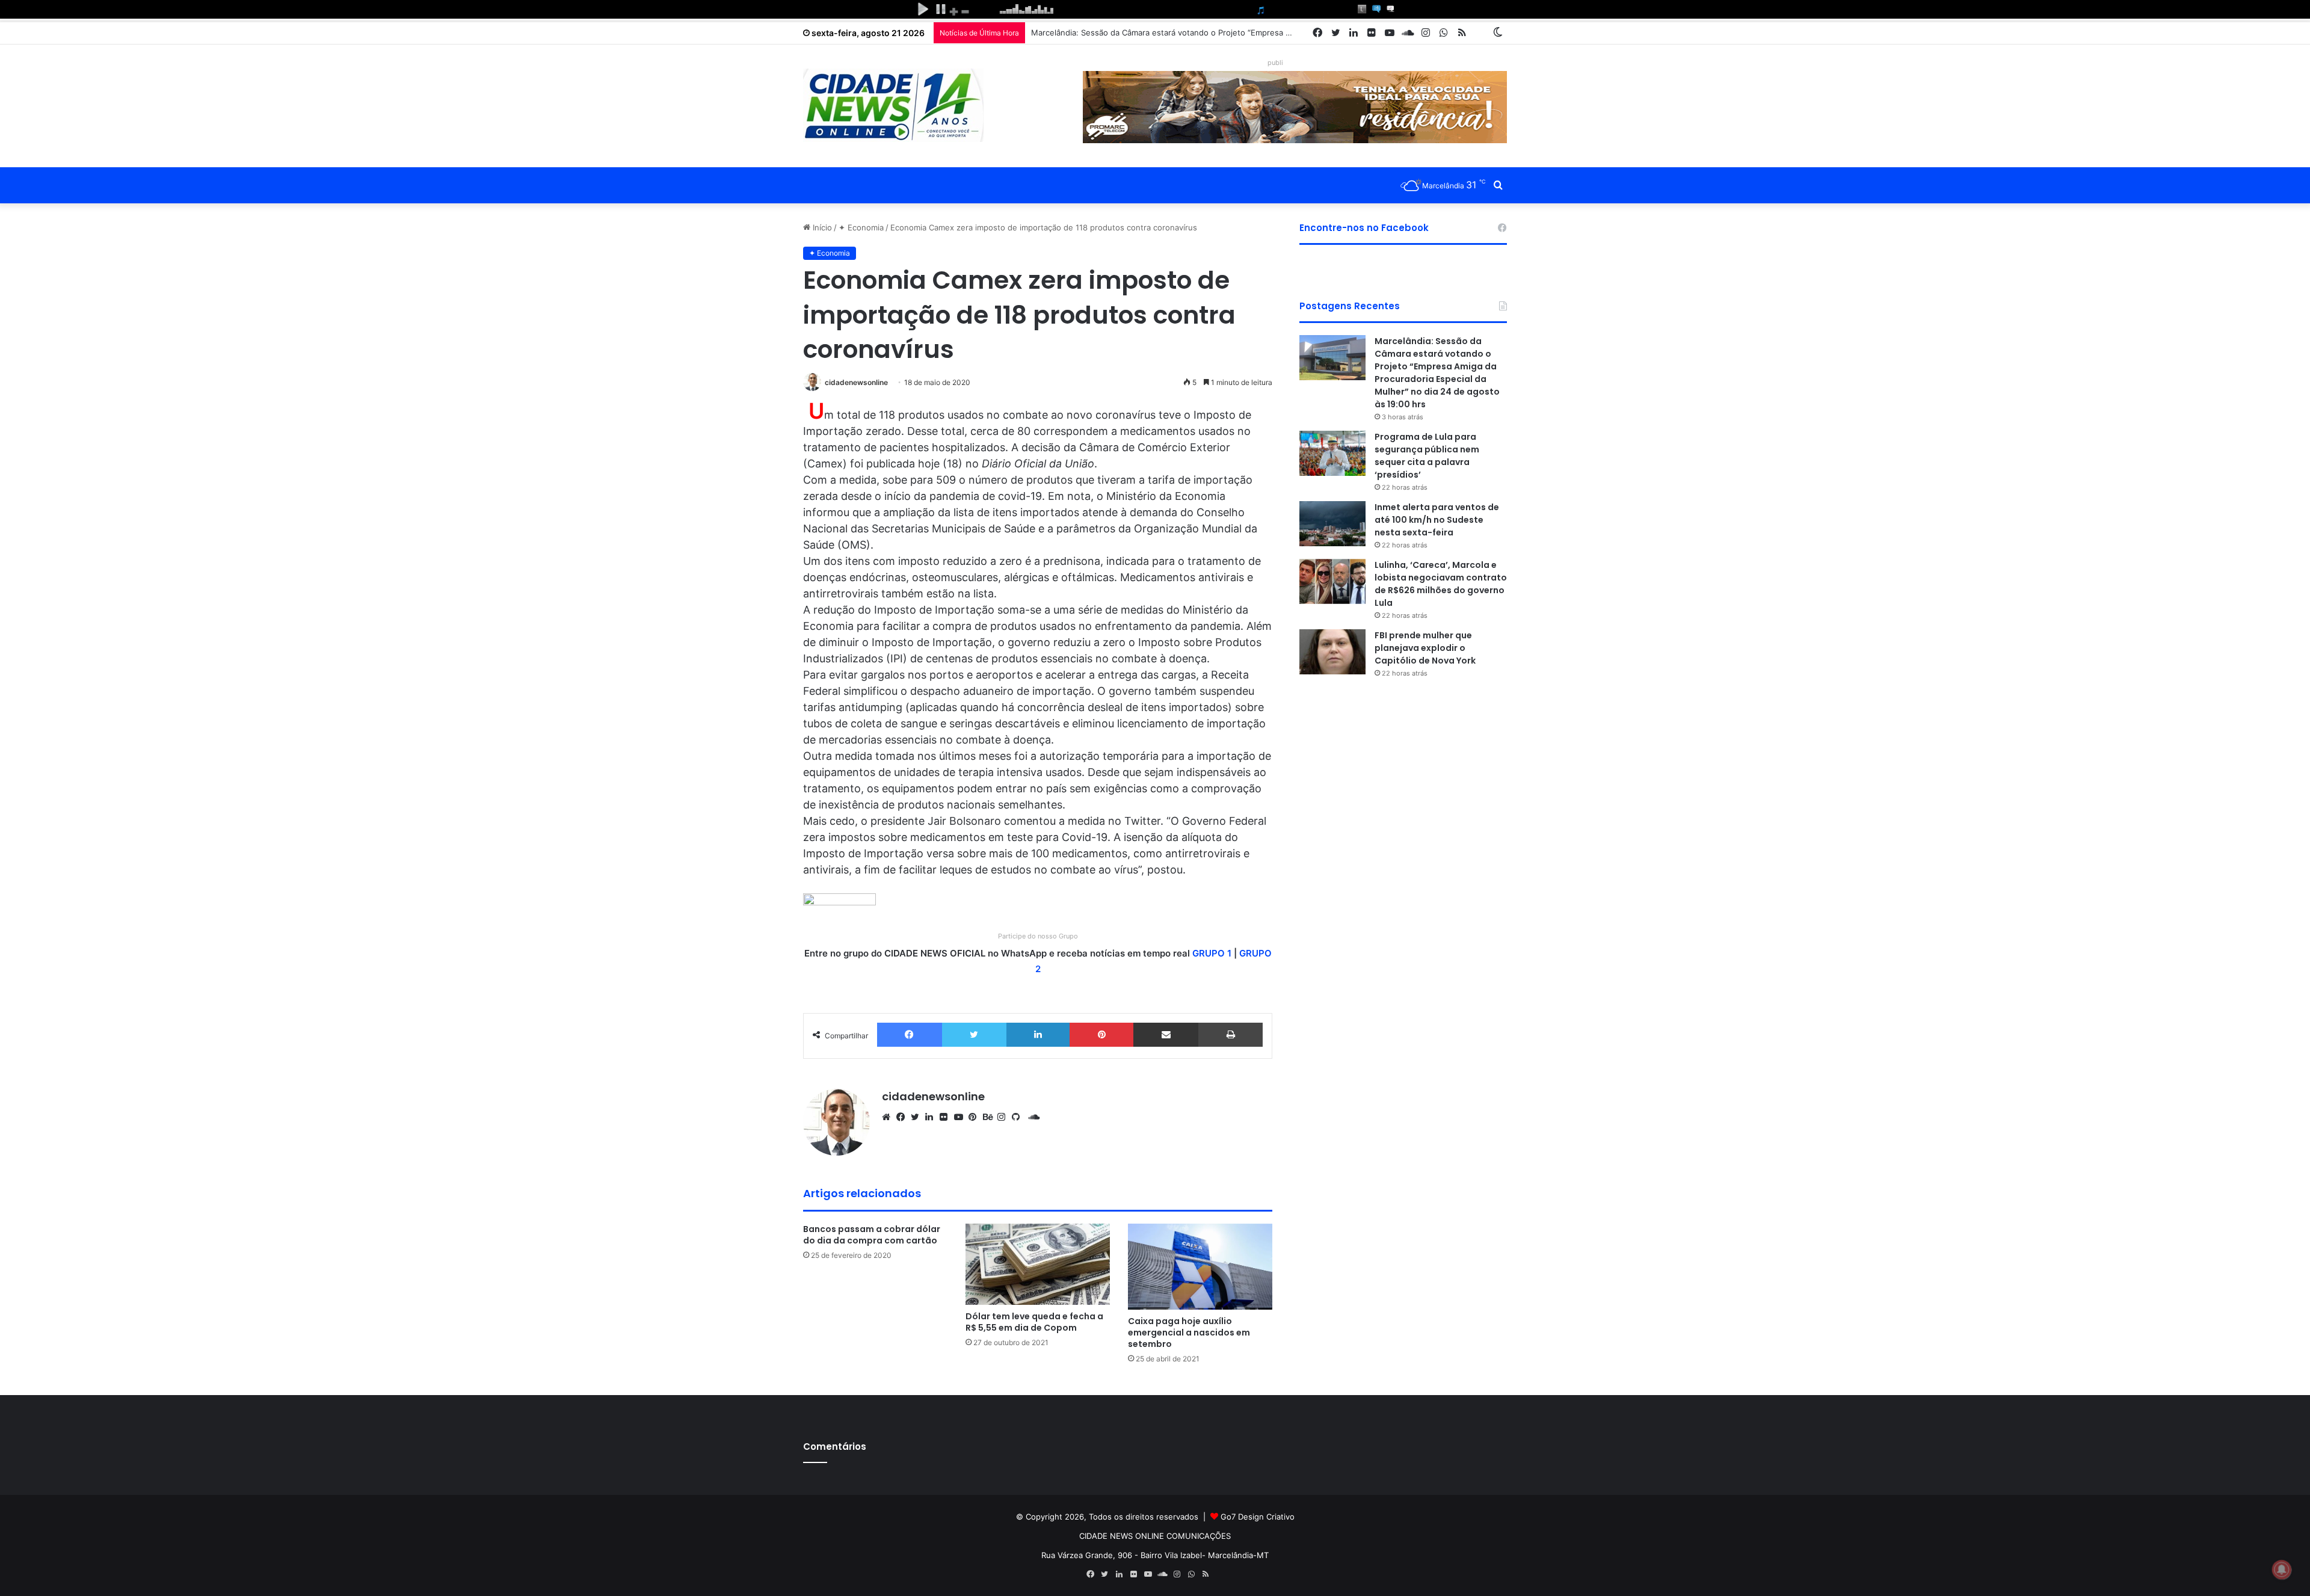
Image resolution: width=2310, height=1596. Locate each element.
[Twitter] (974, 1035)
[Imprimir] (1230, 1035)
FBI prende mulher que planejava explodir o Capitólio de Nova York (1425, 648)
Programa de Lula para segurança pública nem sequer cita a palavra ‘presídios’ (1427, 456)
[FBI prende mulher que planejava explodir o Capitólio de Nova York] (1332, 652)
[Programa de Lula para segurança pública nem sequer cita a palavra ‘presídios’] (1332, 453)
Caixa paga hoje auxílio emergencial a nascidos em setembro (1189, 1333)
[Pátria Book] (1480, 33)
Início (821, 227)
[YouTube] (961, 1117)
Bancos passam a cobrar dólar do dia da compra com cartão (872, 1235)
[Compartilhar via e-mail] (1166, 1035)
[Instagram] (1005, 1117)
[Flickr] (947, 1117)
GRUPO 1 (1212, 953)
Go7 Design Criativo (1258, 1517)
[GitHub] (1019, 1117)
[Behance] (990, 1117)
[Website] (889, 1117)
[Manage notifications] (2282, 1570)
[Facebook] (910, 1035)
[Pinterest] (1101, 1035)
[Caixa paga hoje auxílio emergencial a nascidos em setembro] (1200, 1267)
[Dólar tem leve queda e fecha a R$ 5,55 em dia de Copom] (1038, 1264)
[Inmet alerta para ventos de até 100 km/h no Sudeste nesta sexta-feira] (1332, 524)
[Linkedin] (1038, 1035)
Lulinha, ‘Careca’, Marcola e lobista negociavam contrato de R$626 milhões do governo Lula (1441, 584)
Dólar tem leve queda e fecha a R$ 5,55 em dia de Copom (1034, 1322)
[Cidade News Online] (893, 105)
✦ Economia (861, 227)
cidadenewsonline (856, 382)
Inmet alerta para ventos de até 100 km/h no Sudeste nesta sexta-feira (1437, 520)
